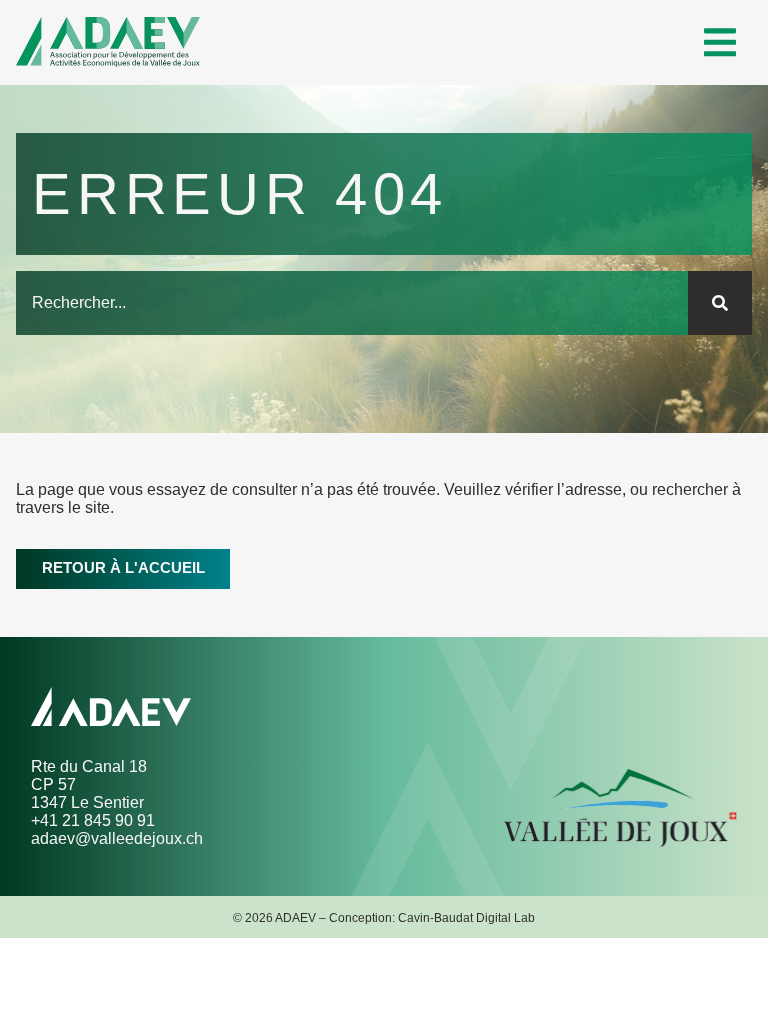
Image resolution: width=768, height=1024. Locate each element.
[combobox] (352, 303)
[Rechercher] (720, 303)
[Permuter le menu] (720, 42)
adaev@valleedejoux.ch (117, 838)
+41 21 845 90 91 (93, 820)
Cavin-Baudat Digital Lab (466, 917)
